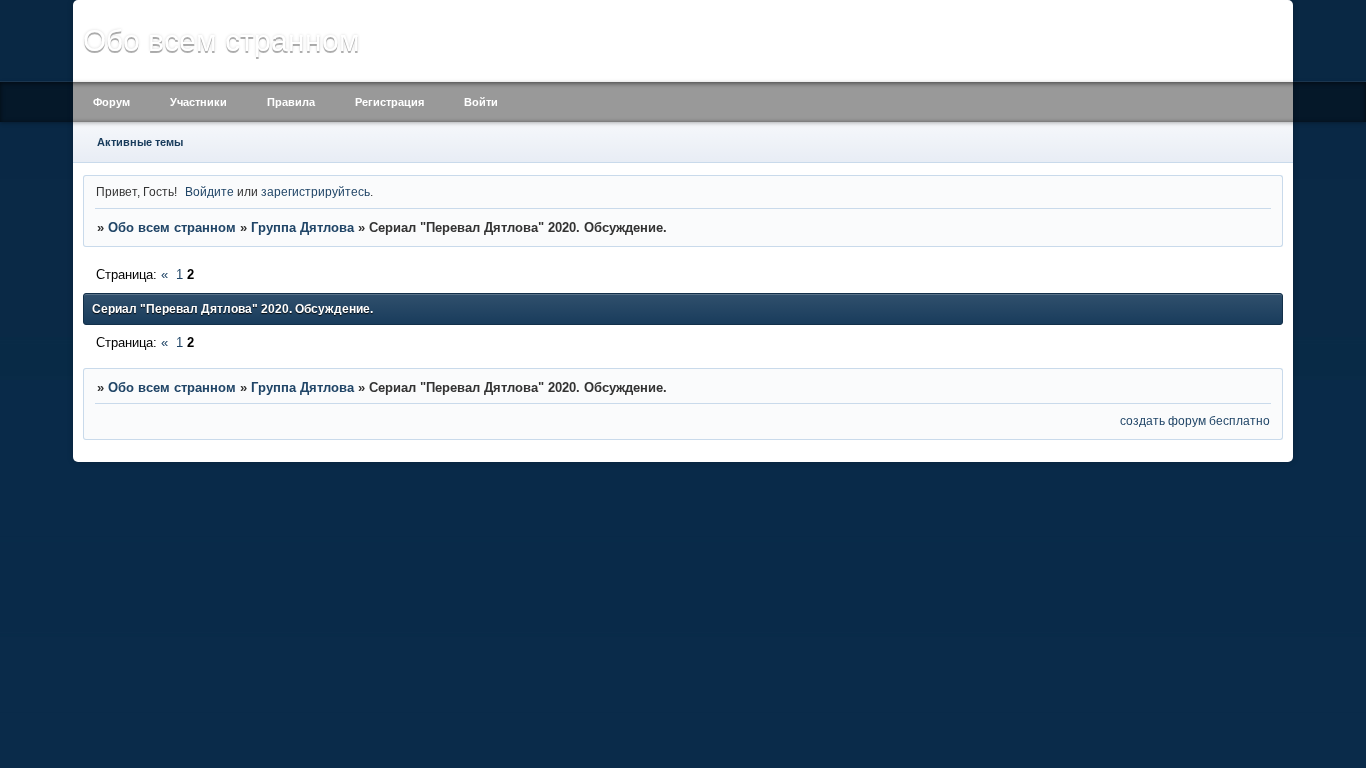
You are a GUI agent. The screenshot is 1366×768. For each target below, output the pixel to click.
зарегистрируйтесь (315, 191)
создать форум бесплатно (1195, 420)
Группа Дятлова (302, 227)
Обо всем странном (172, 227)
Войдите (209, 191)
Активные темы (140, 142)
